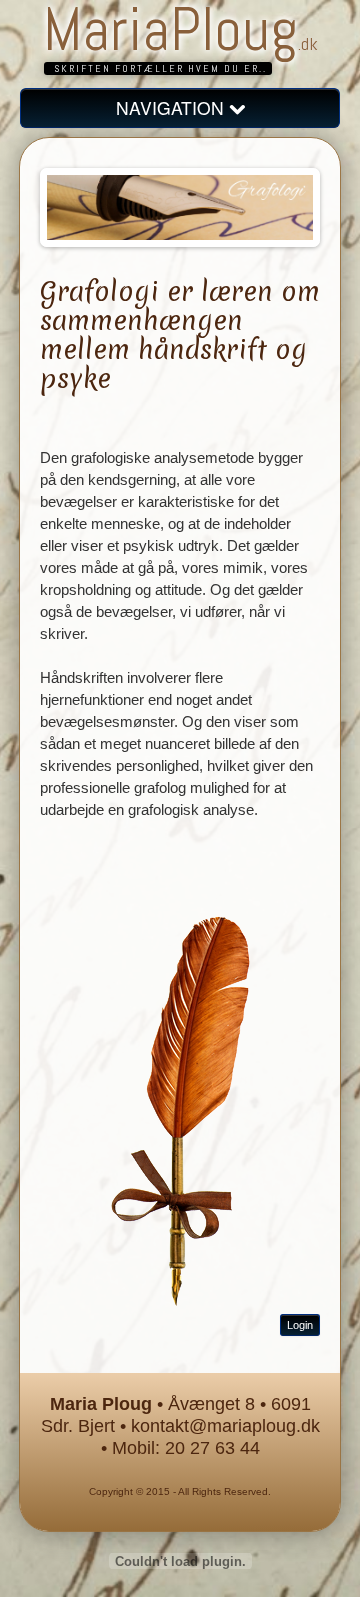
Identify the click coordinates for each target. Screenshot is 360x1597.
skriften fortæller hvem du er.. (160, 68)
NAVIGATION (172, 107)
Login (300, 1325)
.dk (308, 43)
